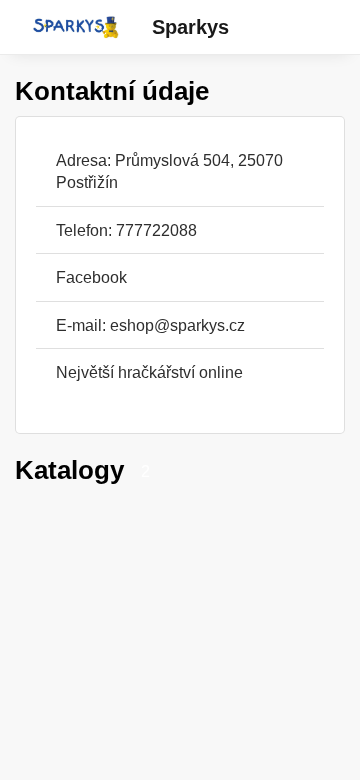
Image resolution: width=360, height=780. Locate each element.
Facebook (91, 277)
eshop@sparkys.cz (177, 325)
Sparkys (190, 27)
